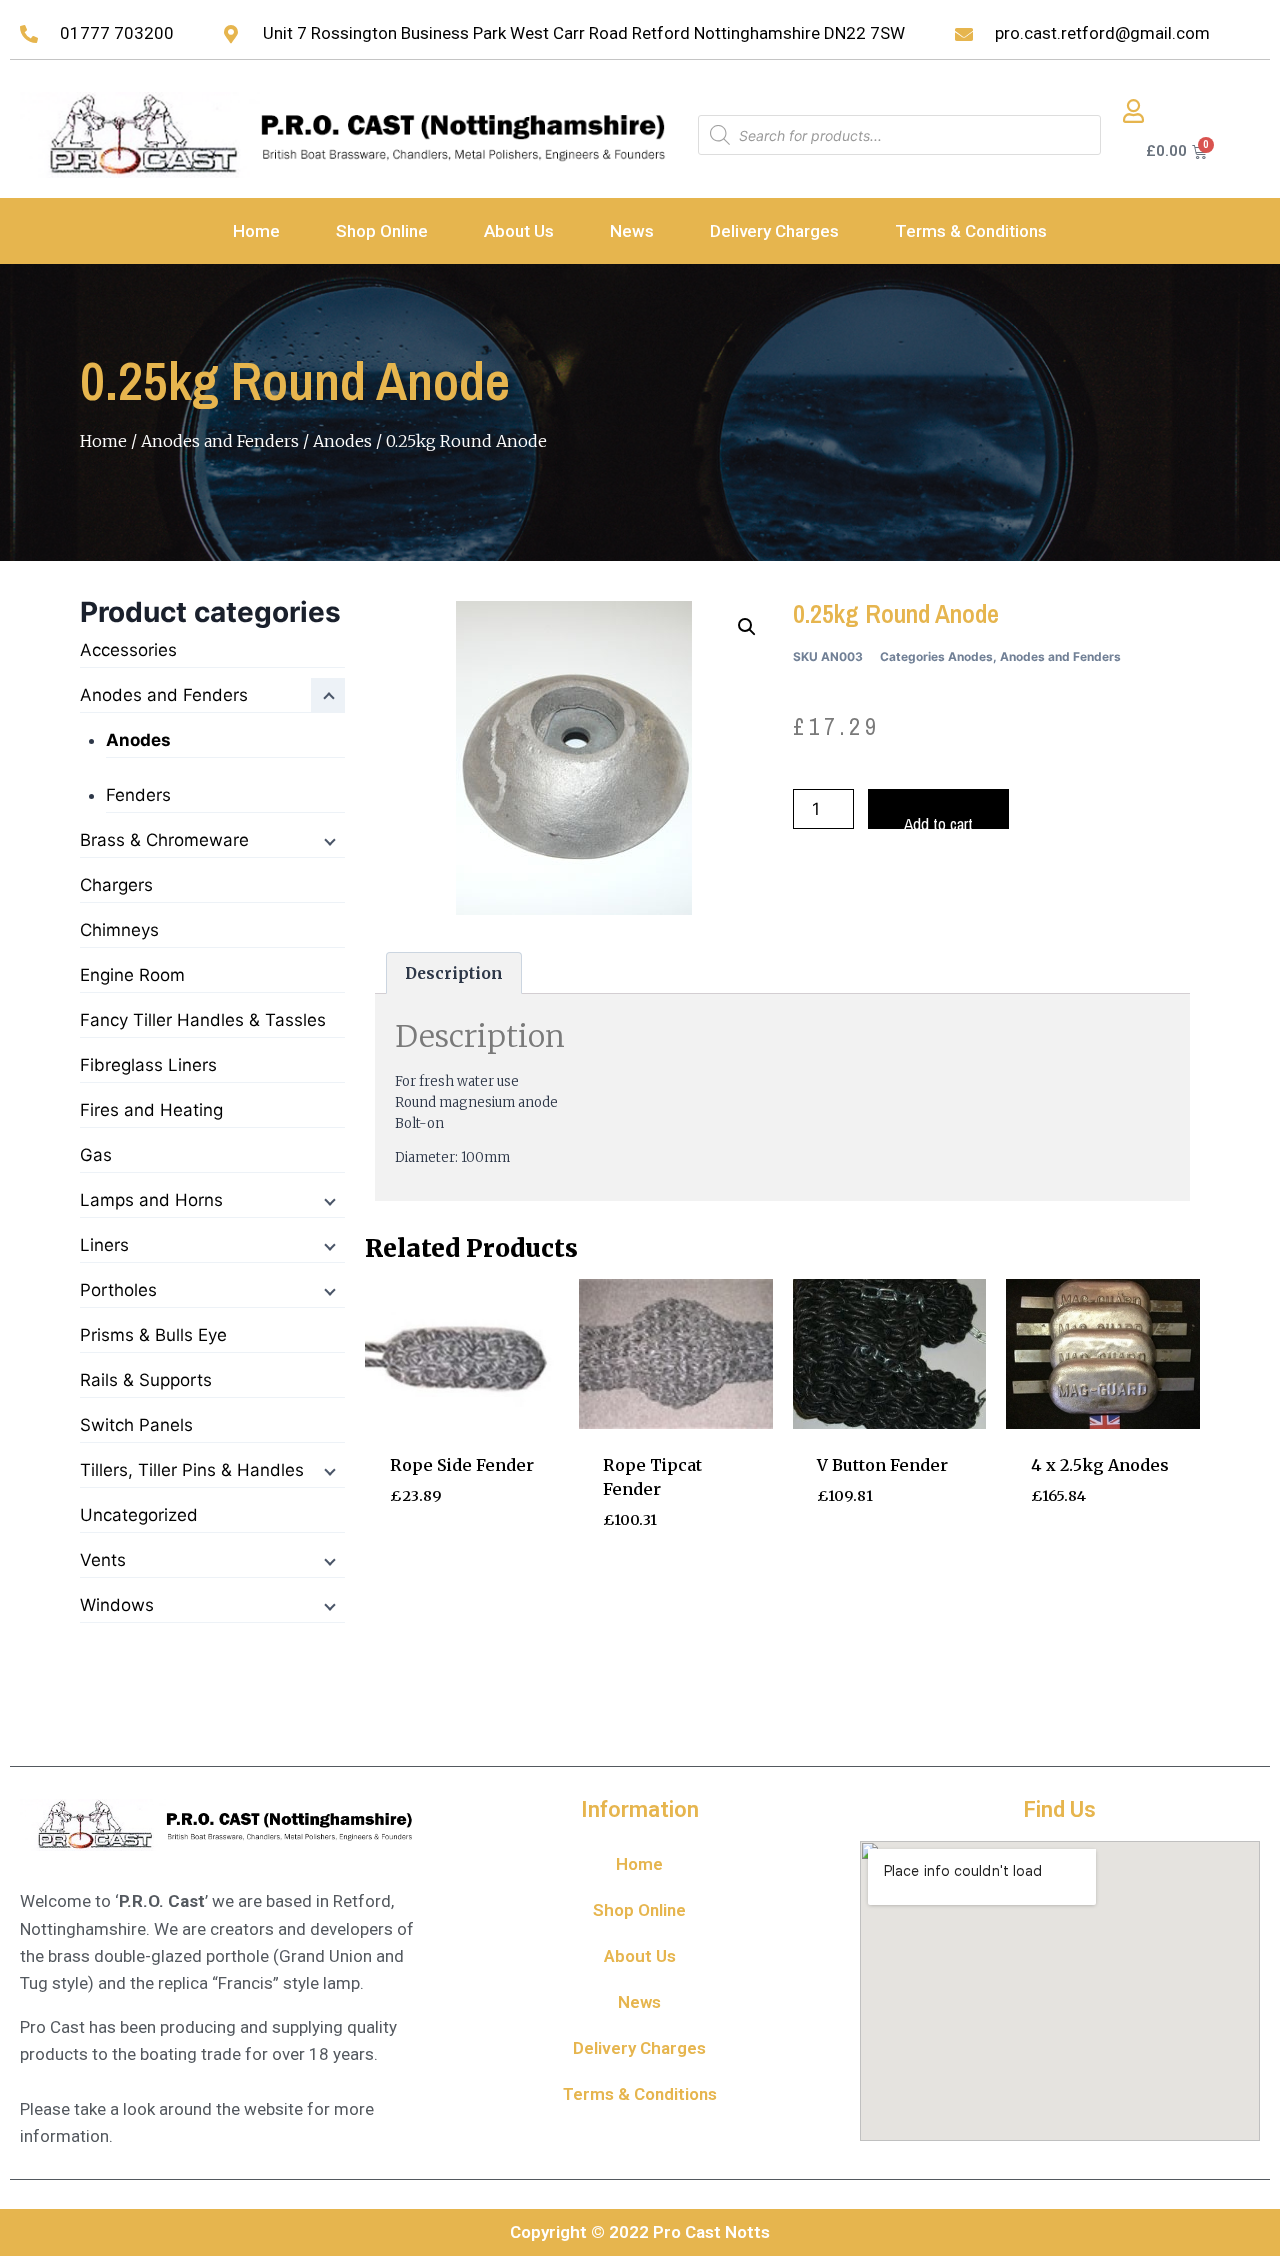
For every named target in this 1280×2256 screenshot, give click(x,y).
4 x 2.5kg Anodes (1100, 1465)
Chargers (116, 885)
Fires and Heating (151, 1110)
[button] (747, 627)
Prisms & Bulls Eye (153, 1335)
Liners (104, 1245)
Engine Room (132, 975)
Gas (96, 1155)
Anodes (342, 441)
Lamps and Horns (151, 1200)
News (632, 231)
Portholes (118, 1290)
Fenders (138, 795)
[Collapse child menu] (328, 695)
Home (256, 231)
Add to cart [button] (444, 1556)
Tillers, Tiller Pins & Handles (192, 1470)
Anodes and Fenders (220, 441)
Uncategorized (139, 1515)
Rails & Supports (146, 1380)
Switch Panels (136, 1425)
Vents (103, 1560)
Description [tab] (454, 973)
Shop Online (382, 231)
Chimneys (119, 930)
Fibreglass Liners (148, 1065)
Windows (117, 1605)
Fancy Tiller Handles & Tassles (203, 1020)
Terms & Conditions (971, 231)
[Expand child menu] (328, 840)
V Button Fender (882, 1465)
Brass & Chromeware (164, 840)
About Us (519, 231)
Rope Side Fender (462, 1465)
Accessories (128, 650)
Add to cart (938, 820)
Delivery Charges (774, 231)
